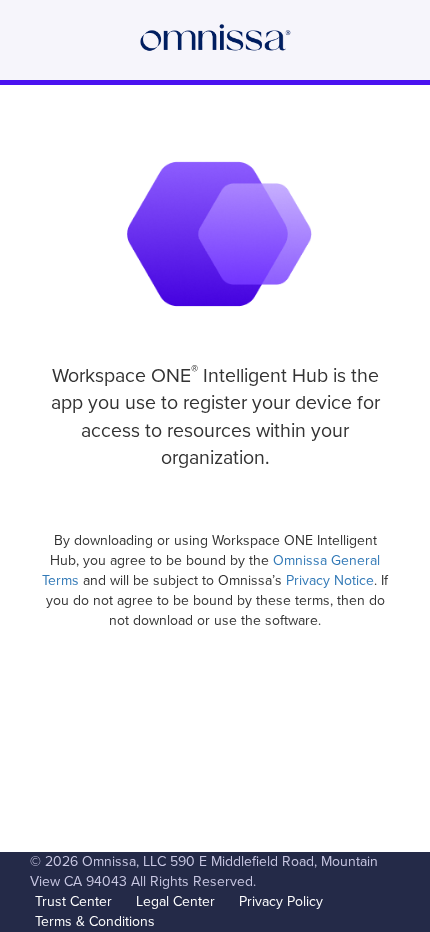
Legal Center (175, 901)
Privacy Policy (281, 901)
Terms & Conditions (95, 921)
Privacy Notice (330, 580)
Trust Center (73, 901)
